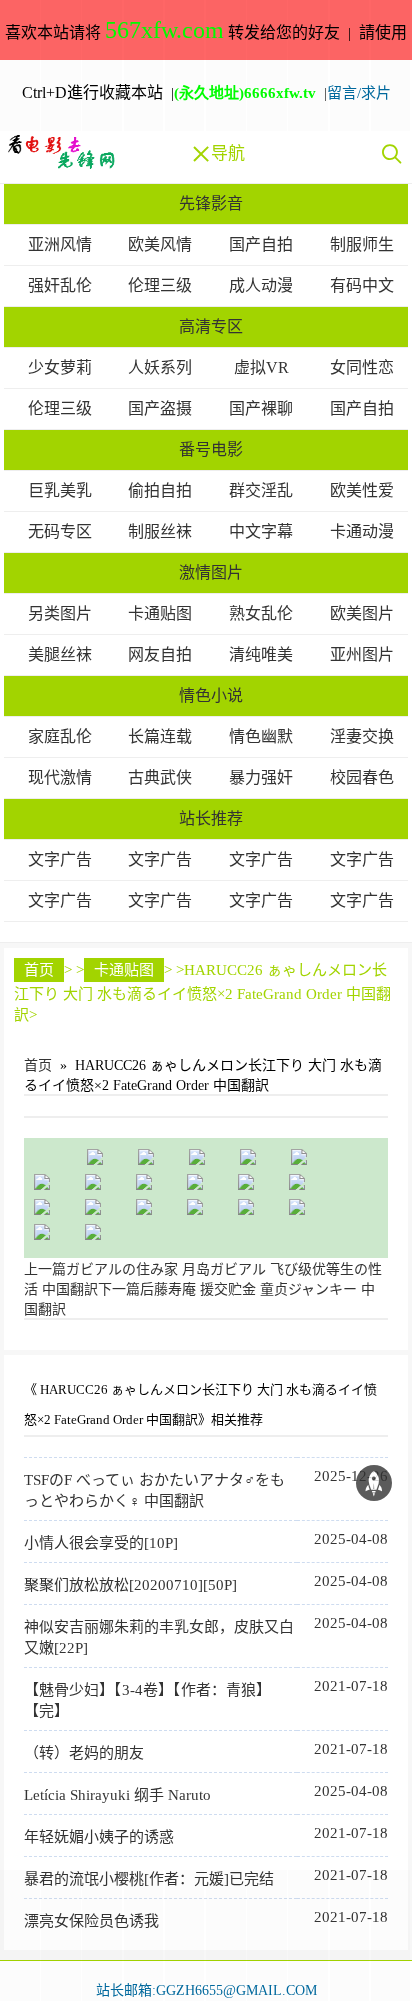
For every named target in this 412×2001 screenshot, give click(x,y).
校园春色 (362, 777)
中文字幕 (261, 531)
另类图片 (60, 613)
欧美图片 (362, 613)
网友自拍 (160, 654)
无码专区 (60, 531)
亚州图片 (362, 654)
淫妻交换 (362, 736)
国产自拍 (261, 244)
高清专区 (211, 326)
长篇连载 (160, 736)
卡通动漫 (362, 531)
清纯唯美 (261, 654)
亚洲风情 (60, 244)
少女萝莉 (60, 367)
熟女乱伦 (261, 613)
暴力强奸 (261, 777)
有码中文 (362, 285)
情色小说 (211, 695)
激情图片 (211, 572)
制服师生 (362, 244)
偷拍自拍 (160, 490)
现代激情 (60, 777)
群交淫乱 (261, 490)
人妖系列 (160, 367)
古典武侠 (160, 777)
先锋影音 (211, 203)
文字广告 (60, 859)
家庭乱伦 (60, 736)
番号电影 (211, 449)
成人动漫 (261, 285)
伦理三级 (160, 285)
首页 (39, 970)
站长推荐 (211, 818)
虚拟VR (261, 367)
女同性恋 (362, 367)
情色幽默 (261, 736)
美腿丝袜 (60, 654)
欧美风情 (160, 244)
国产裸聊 (261, 408)
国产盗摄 (160, 408)
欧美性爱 (362, 490)
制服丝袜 (160, 531)
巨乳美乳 (60, 490)
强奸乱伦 (60, 285)
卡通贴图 (160, 613)
